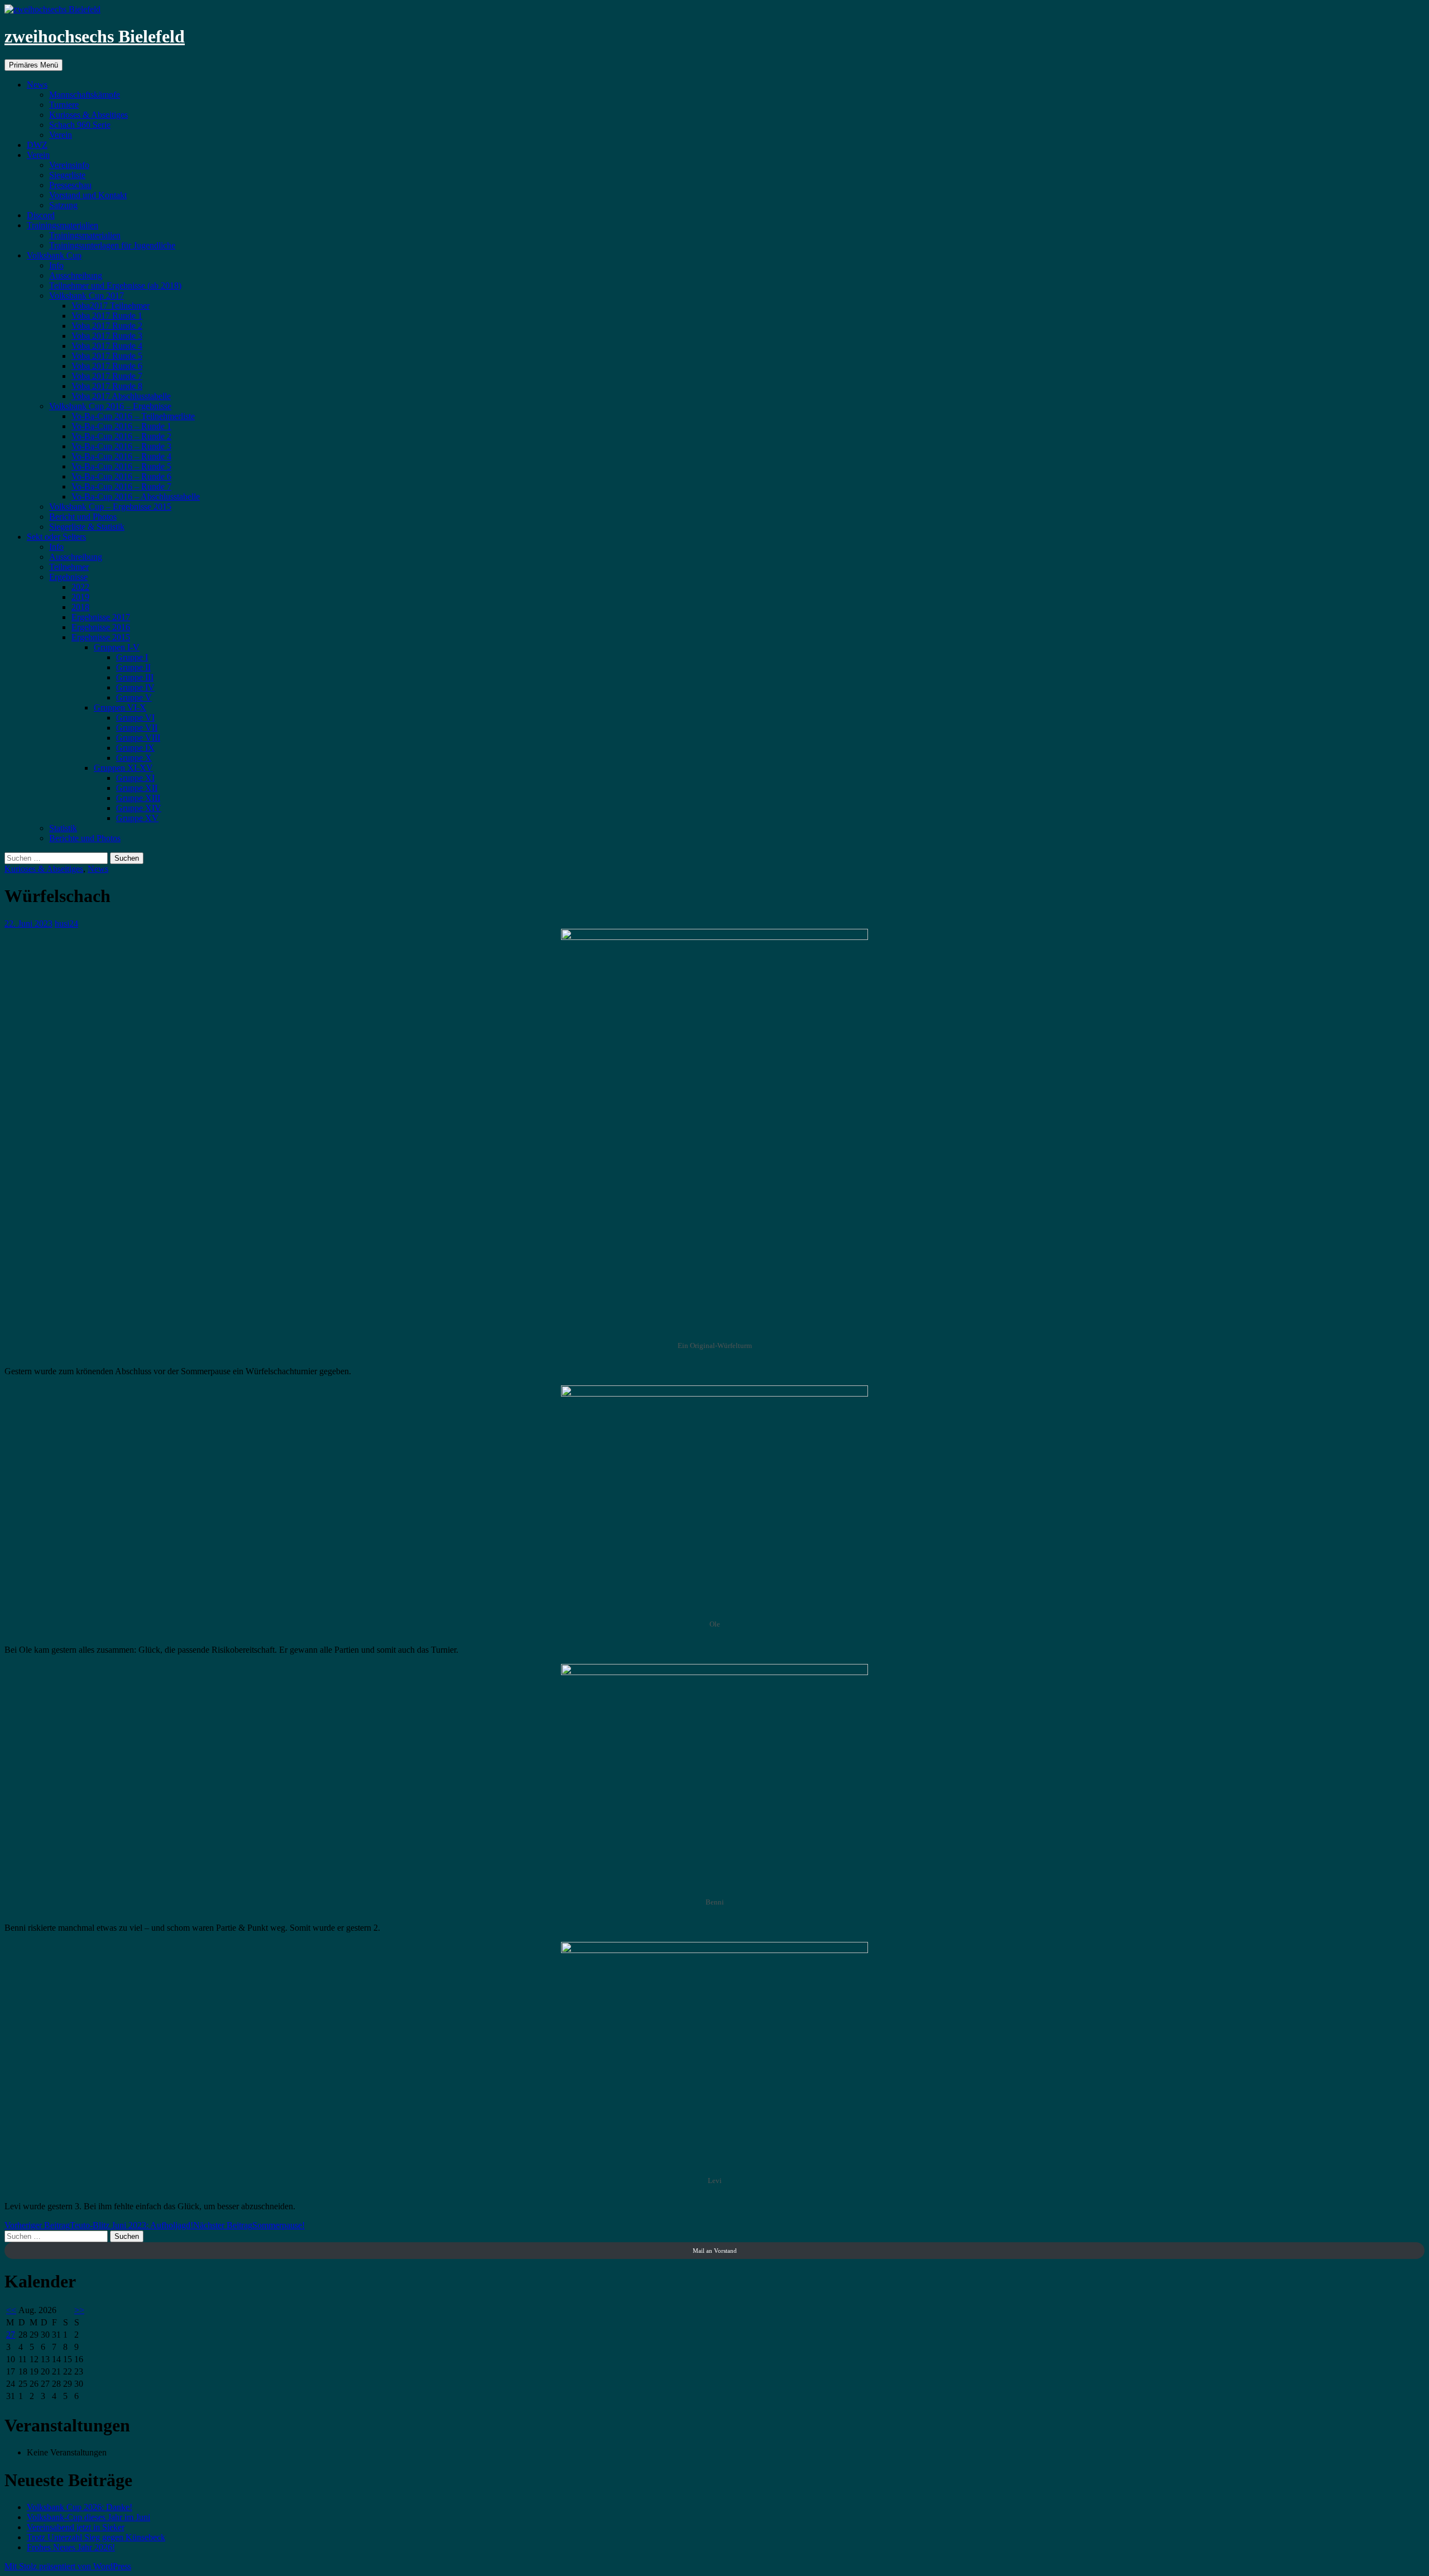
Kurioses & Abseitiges (88, 115)
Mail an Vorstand (715, 2251)
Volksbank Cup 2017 (87, 296)
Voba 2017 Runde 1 (107, 316)
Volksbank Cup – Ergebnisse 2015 (110, 507)
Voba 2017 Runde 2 (107, 326)
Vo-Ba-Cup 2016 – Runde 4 (121, 456)
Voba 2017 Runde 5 (107, 356)
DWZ (37, 145)
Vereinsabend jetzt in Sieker (76, 2527)
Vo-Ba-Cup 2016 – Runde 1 (121, 426)
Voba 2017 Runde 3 (107, 336)
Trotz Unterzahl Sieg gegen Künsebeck (96, 2537)
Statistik (63, 828)
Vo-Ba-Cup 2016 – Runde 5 (121, 466)
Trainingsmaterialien (63, 225)
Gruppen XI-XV (123, 768)
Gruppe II (133, 667)
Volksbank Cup (54, 255)
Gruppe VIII (138, 738)
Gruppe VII (137, 728)
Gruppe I (132, 657)
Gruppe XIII (138, 798)
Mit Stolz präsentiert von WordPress (68, 2566)
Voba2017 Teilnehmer (111, 306)
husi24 (66, 924)
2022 (80, 587)
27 (11, 2335)
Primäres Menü (33, 65)
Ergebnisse (68, 577)
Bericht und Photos (83, 517)
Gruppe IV (135, 687)
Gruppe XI (135, 778)
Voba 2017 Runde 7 (107, 376)
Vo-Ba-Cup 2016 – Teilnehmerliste (133, 416)
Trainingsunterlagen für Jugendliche (112, 245)
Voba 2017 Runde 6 (107, 366)
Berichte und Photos (85, 838)
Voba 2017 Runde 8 (107, 386)
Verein (61, 135)
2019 (80, 597)
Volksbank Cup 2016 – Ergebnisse (110, 406)
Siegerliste (67, 175)
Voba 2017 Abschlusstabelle (121, 396)
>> (79, 2310)
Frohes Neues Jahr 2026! (71, 2547)
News (37, 85)
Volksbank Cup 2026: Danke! (80, 2507)
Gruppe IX (135, 748)
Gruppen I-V (117, 647)
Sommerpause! (249, 2225)
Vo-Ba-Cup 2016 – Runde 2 (121, 436)
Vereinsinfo (69, 165)
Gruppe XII (137, 788)
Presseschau (70, 185)
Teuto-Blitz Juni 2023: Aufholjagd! (99, 2225)
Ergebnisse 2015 (101, 637)
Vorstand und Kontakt (88, 195)
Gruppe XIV (139, 808)
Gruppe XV (137, 818)
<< (11, 2310)
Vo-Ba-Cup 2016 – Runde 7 (121, 486)
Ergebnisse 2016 (101, 627)
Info (56, 265)
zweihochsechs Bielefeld (95, 36)
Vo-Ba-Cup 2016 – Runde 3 (121, 446)
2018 (80, 607)
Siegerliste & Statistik (87, 527)
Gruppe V (134, 697)
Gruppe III (135, 677)
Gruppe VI (135, 718)
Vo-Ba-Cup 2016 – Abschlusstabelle (136, 497)
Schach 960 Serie (80, 125)
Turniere (64, 105)
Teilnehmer (69, 567)
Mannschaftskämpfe (85, 95)
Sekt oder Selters (56, 537)
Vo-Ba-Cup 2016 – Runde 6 (121, 476)
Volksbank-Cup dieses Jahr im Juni (88, 2517)
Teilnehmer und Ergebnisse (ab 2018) (115, 286)
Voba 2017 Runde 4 (107, 346)
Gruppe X (134, 758)
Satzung (63, 205)
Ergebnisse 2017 (101, 617)
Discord (41, 215)
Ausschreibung (76, 275)
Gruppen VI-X (120, 707)
